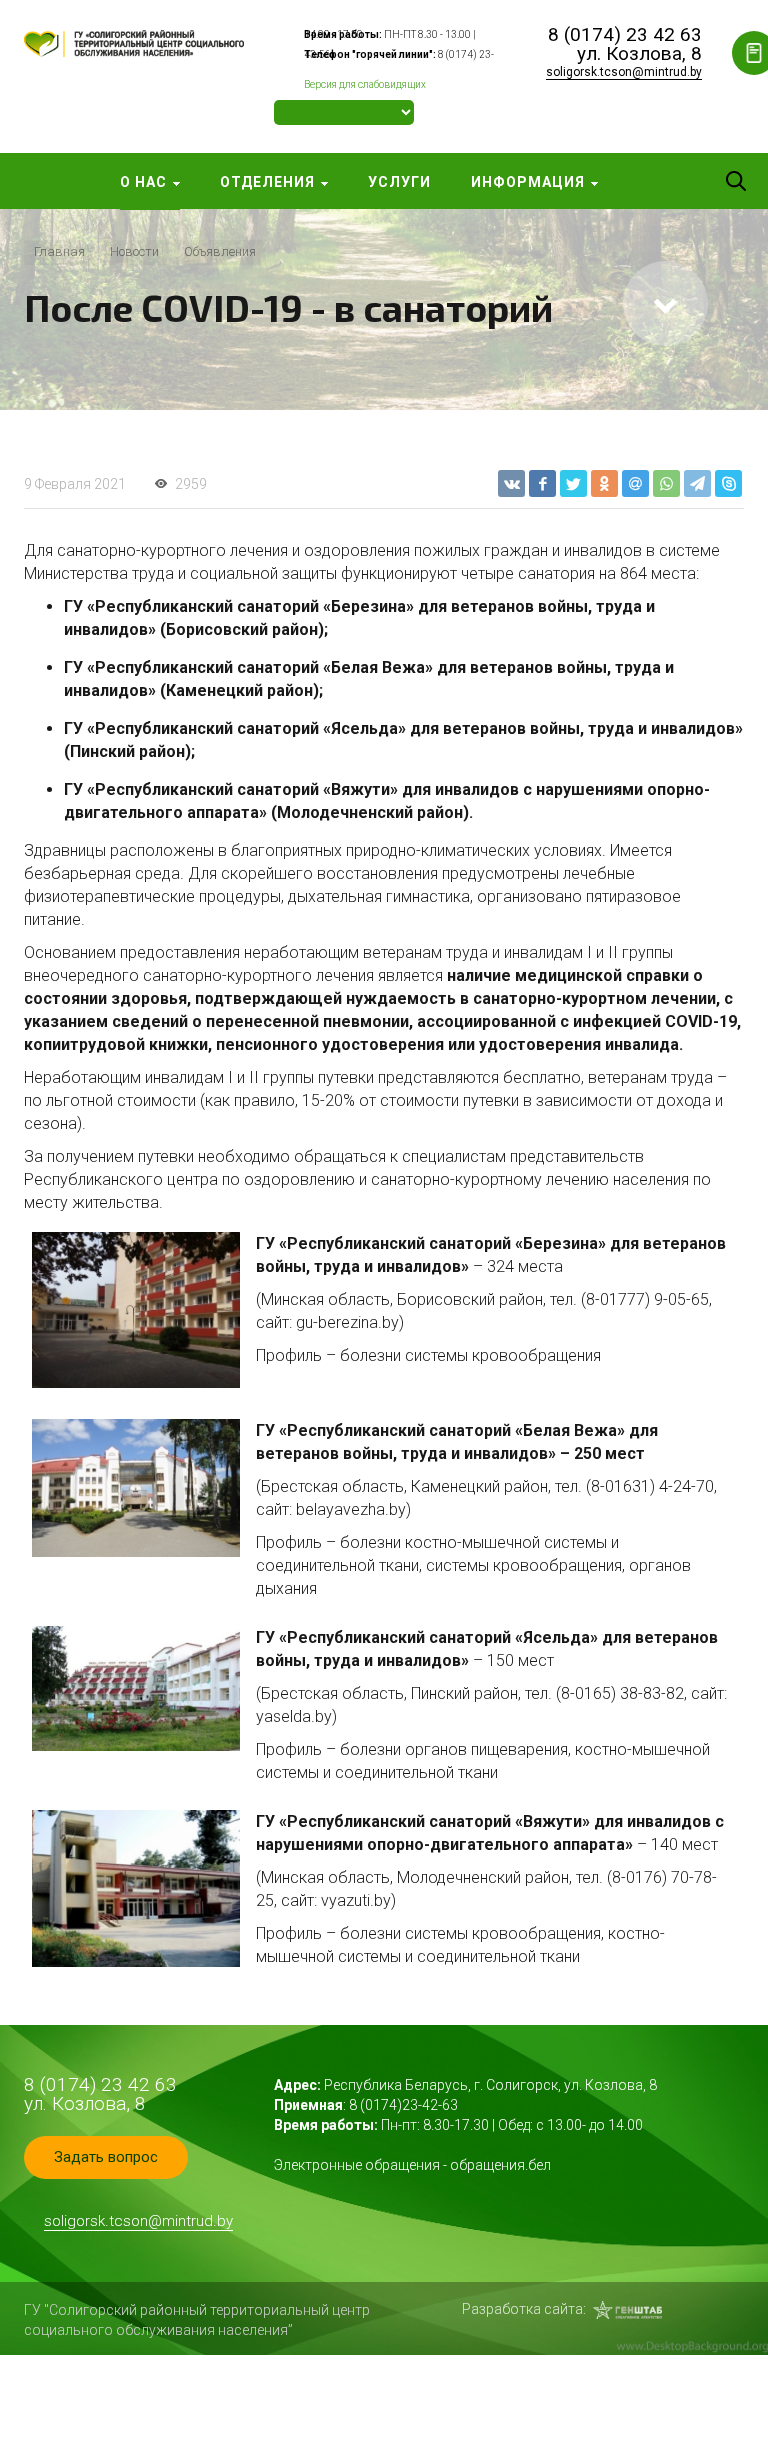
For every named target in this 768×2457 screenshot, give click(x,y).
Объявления (220, 251)
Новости (134, 251)
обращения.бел (500, 2165)
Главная (59, 251)
